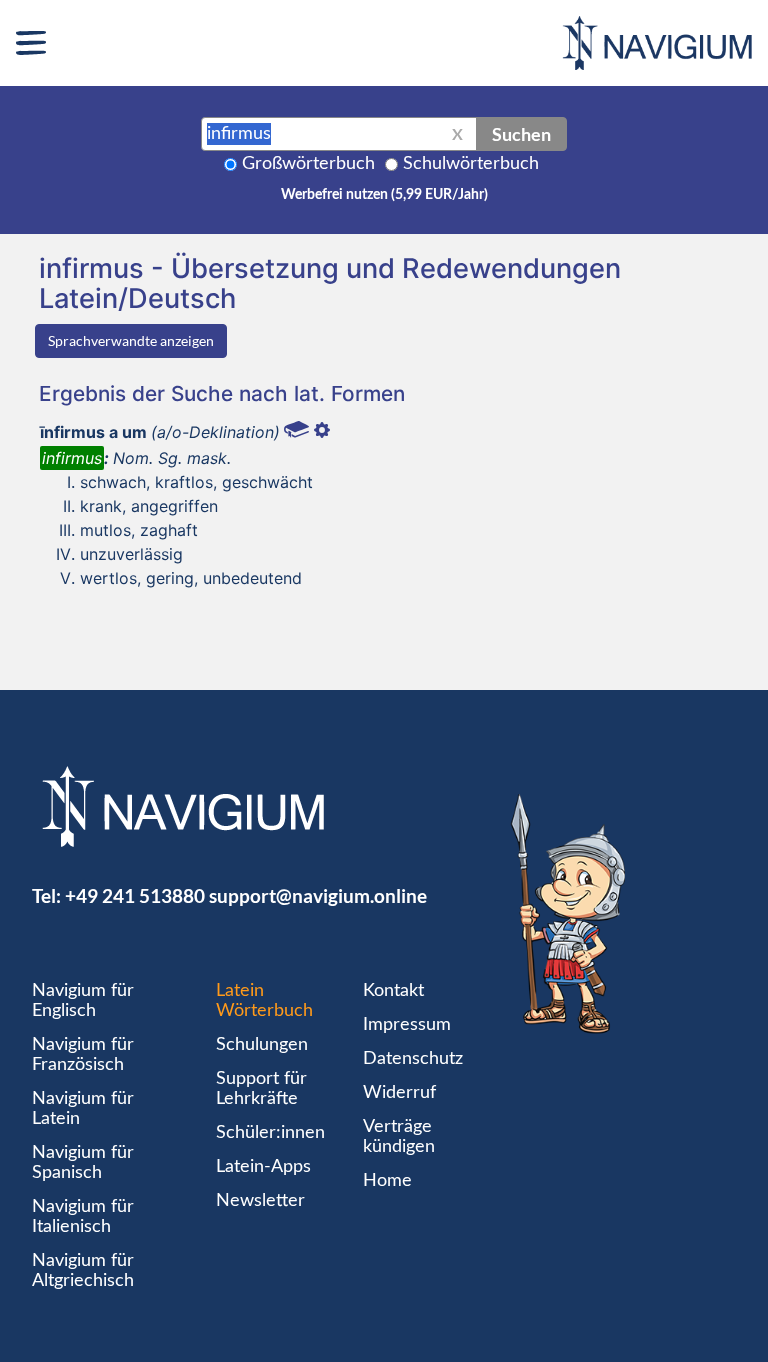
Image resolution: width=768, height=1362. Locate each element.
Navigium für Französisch (83, 1055)
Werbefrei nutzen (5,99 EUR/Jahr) (384, 195)
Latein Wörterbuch (264, 1001)
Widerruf (399, 1093)
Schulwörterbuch (471, 164)
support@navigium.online (318, 895)
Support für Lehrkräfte (261, 1089)
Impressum (407, 1025)
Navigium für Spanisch (83, 1163)
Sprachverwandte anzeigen (131, 340)
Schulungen (262, 1045)
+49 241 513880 (135, 895)
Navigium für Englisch (83, 1001)
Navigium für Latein (83, 1109)
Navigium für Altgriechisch (83, 1271)
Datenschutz (413, 1059)
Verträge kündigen (399, 1137)
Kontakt (393, 991)
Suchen (521, 134)
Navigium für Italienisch (83, 1217)
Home (387, 1181)
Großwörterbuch (308, 164)
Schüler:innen (270, 1133)
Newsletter (260, 1201)
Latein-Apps (263, 1167)
